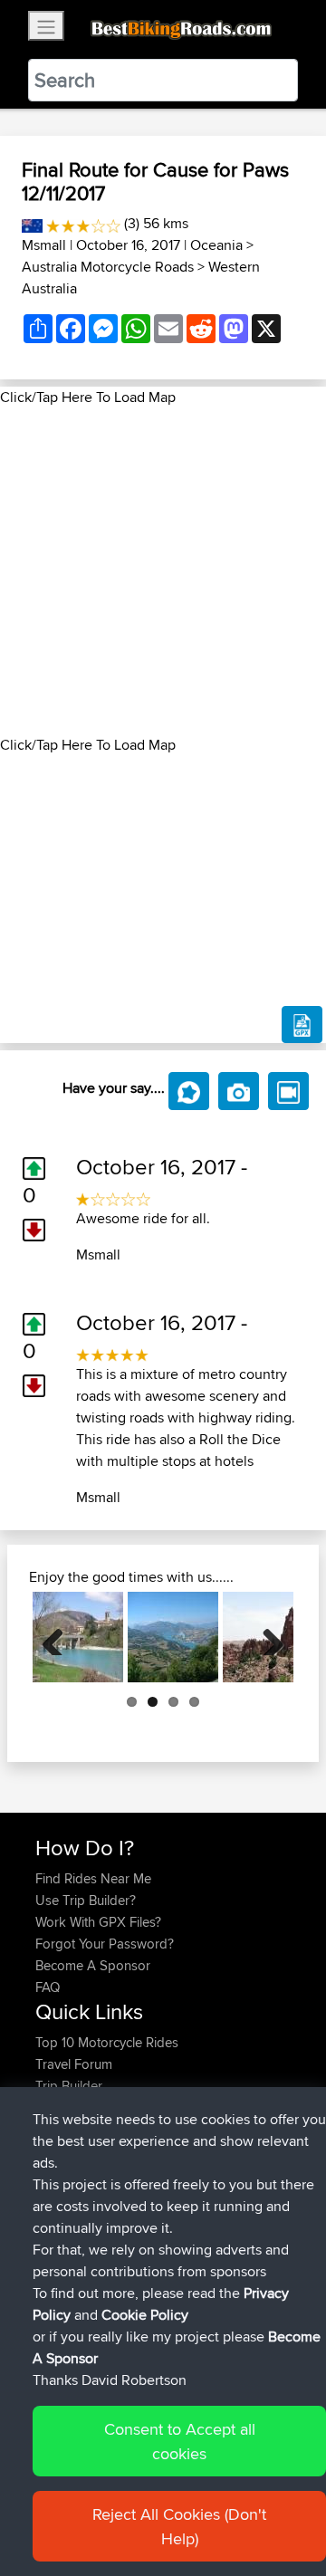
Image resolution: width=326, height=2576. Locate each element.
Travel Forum (74, 2064)
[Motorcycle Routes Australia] (32, 223)
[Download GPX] (302, 1025)
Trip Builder (69, 2086)
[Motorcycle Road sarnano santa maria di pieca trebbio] (78, 1637)
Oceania (216, 245)
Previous (60, 1637)
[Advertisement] (163, 571)
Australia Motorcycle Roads (108, 267)
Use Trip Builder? (86, 1900)
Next (266, 1637)
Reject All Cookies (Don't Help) (179, 2526)
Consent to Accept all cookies (180, 2441)
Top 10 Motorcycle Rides (107, 2042)
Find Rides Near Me (93, 1878)
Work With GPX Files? (98, 1922)
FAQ (48, 1987)
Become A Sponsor (93, 1965)
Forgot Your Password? (105, 1944)
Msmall (44, 245)
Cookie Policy (145, 2315)
